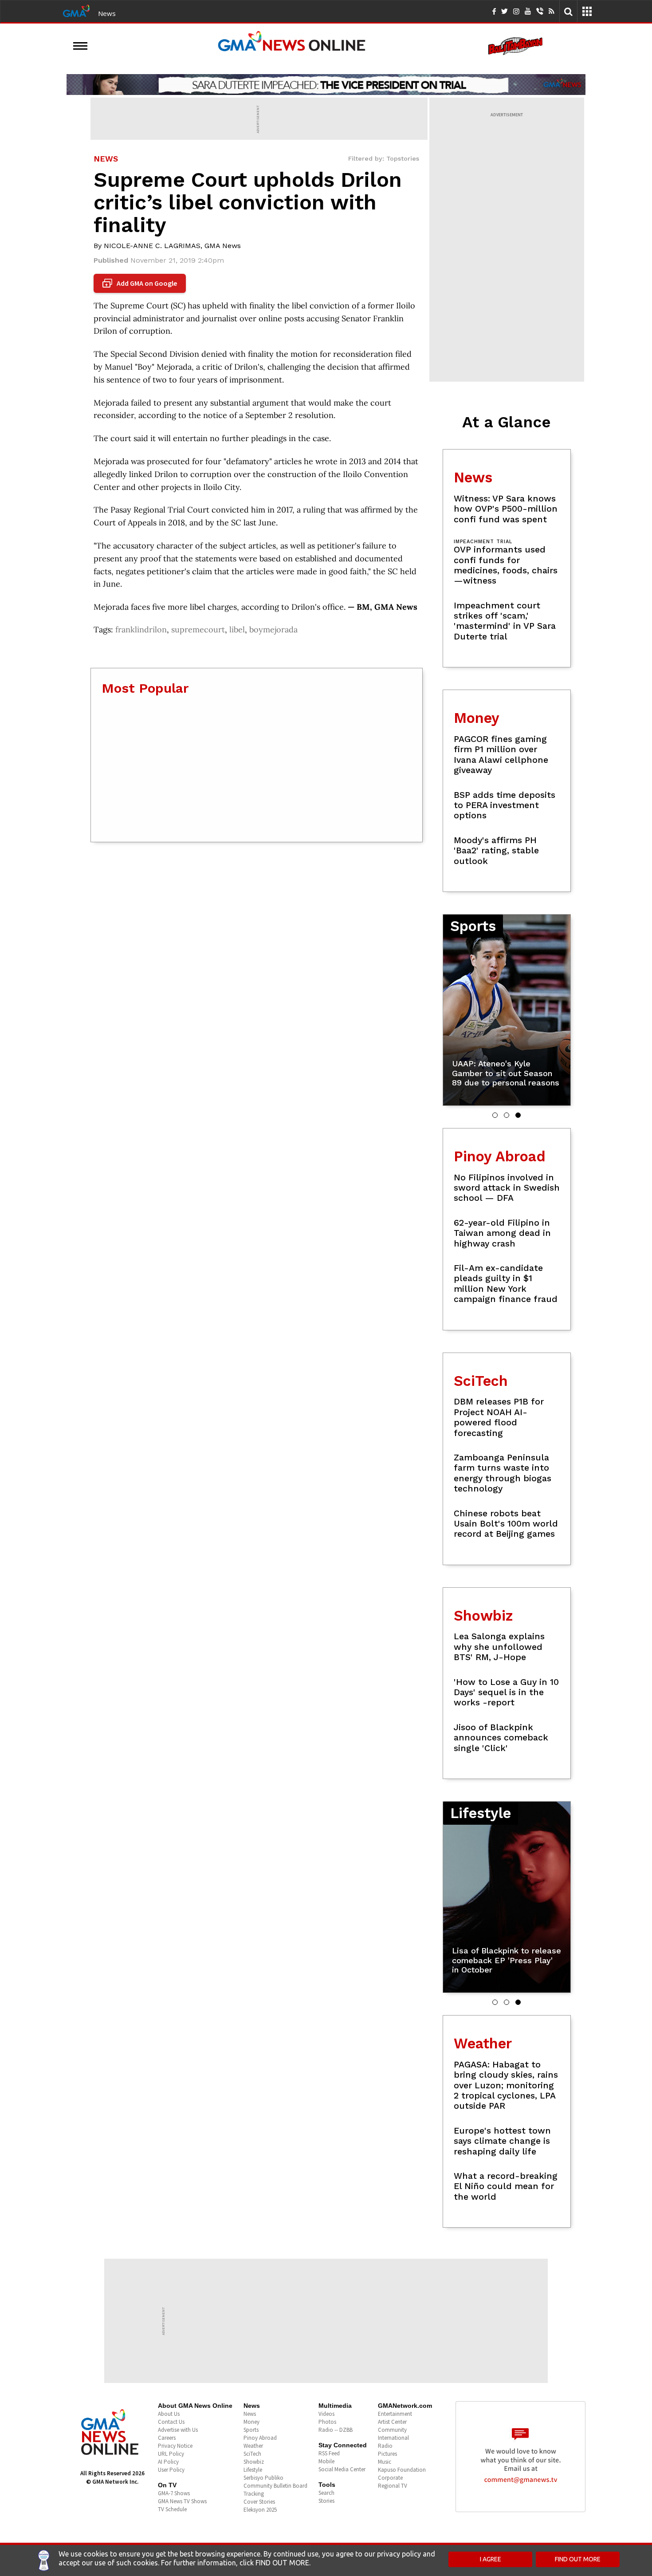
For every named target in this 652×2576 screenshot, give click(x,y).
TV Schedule (172, 2509)
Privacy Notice (175, 2446)
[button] (495, 1115)
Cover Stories (259, 2502)
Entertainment (395, 2414)
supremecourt (198, 629)
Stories (326, 2501)
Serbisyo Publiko (263, 2478)
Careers (167, 2438)
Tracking (254, 2494)
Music (385, 2462)
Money (251, 2422)
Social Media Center (342, 2469)
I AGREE (491, 2559)
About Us (169, 2414)
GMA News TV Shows (182, 2501)
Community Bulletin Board (275, 2486)
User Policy (171, 2470)
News (107, 13)
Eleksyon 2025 (260, 2510)
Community (392, 2430)
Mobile (326, 2461)
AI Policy (168, 2462)
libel (237, 629)
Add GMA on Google (141, 284)
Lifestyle (253, 2470)
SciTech (252, 2454)
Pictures (387, 2454)
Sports (251, 2430)
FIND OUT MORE (578, 2559)
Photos (327, 2422)
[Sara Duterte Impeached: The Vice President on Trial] (326, 84)
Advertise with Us (178, 2430)
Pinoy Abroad (260, 2438)
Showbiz (254, 2462)
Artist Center (392, 2422)
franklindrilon (141, 629)
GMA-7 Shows (174, 2493)
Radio (385, 2446)
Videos (326, 2414)
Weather (253, 2446)
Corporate (390, 2478)
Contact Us (171, 2422)
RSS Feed (329, 2453)
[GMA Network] (76, 10)
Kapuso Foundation (402, 2470)
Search (326, 2493)
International (393, 2438)
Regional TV (393, 2486)
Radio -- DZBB (336, 2430)
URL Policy (171, 2454)
